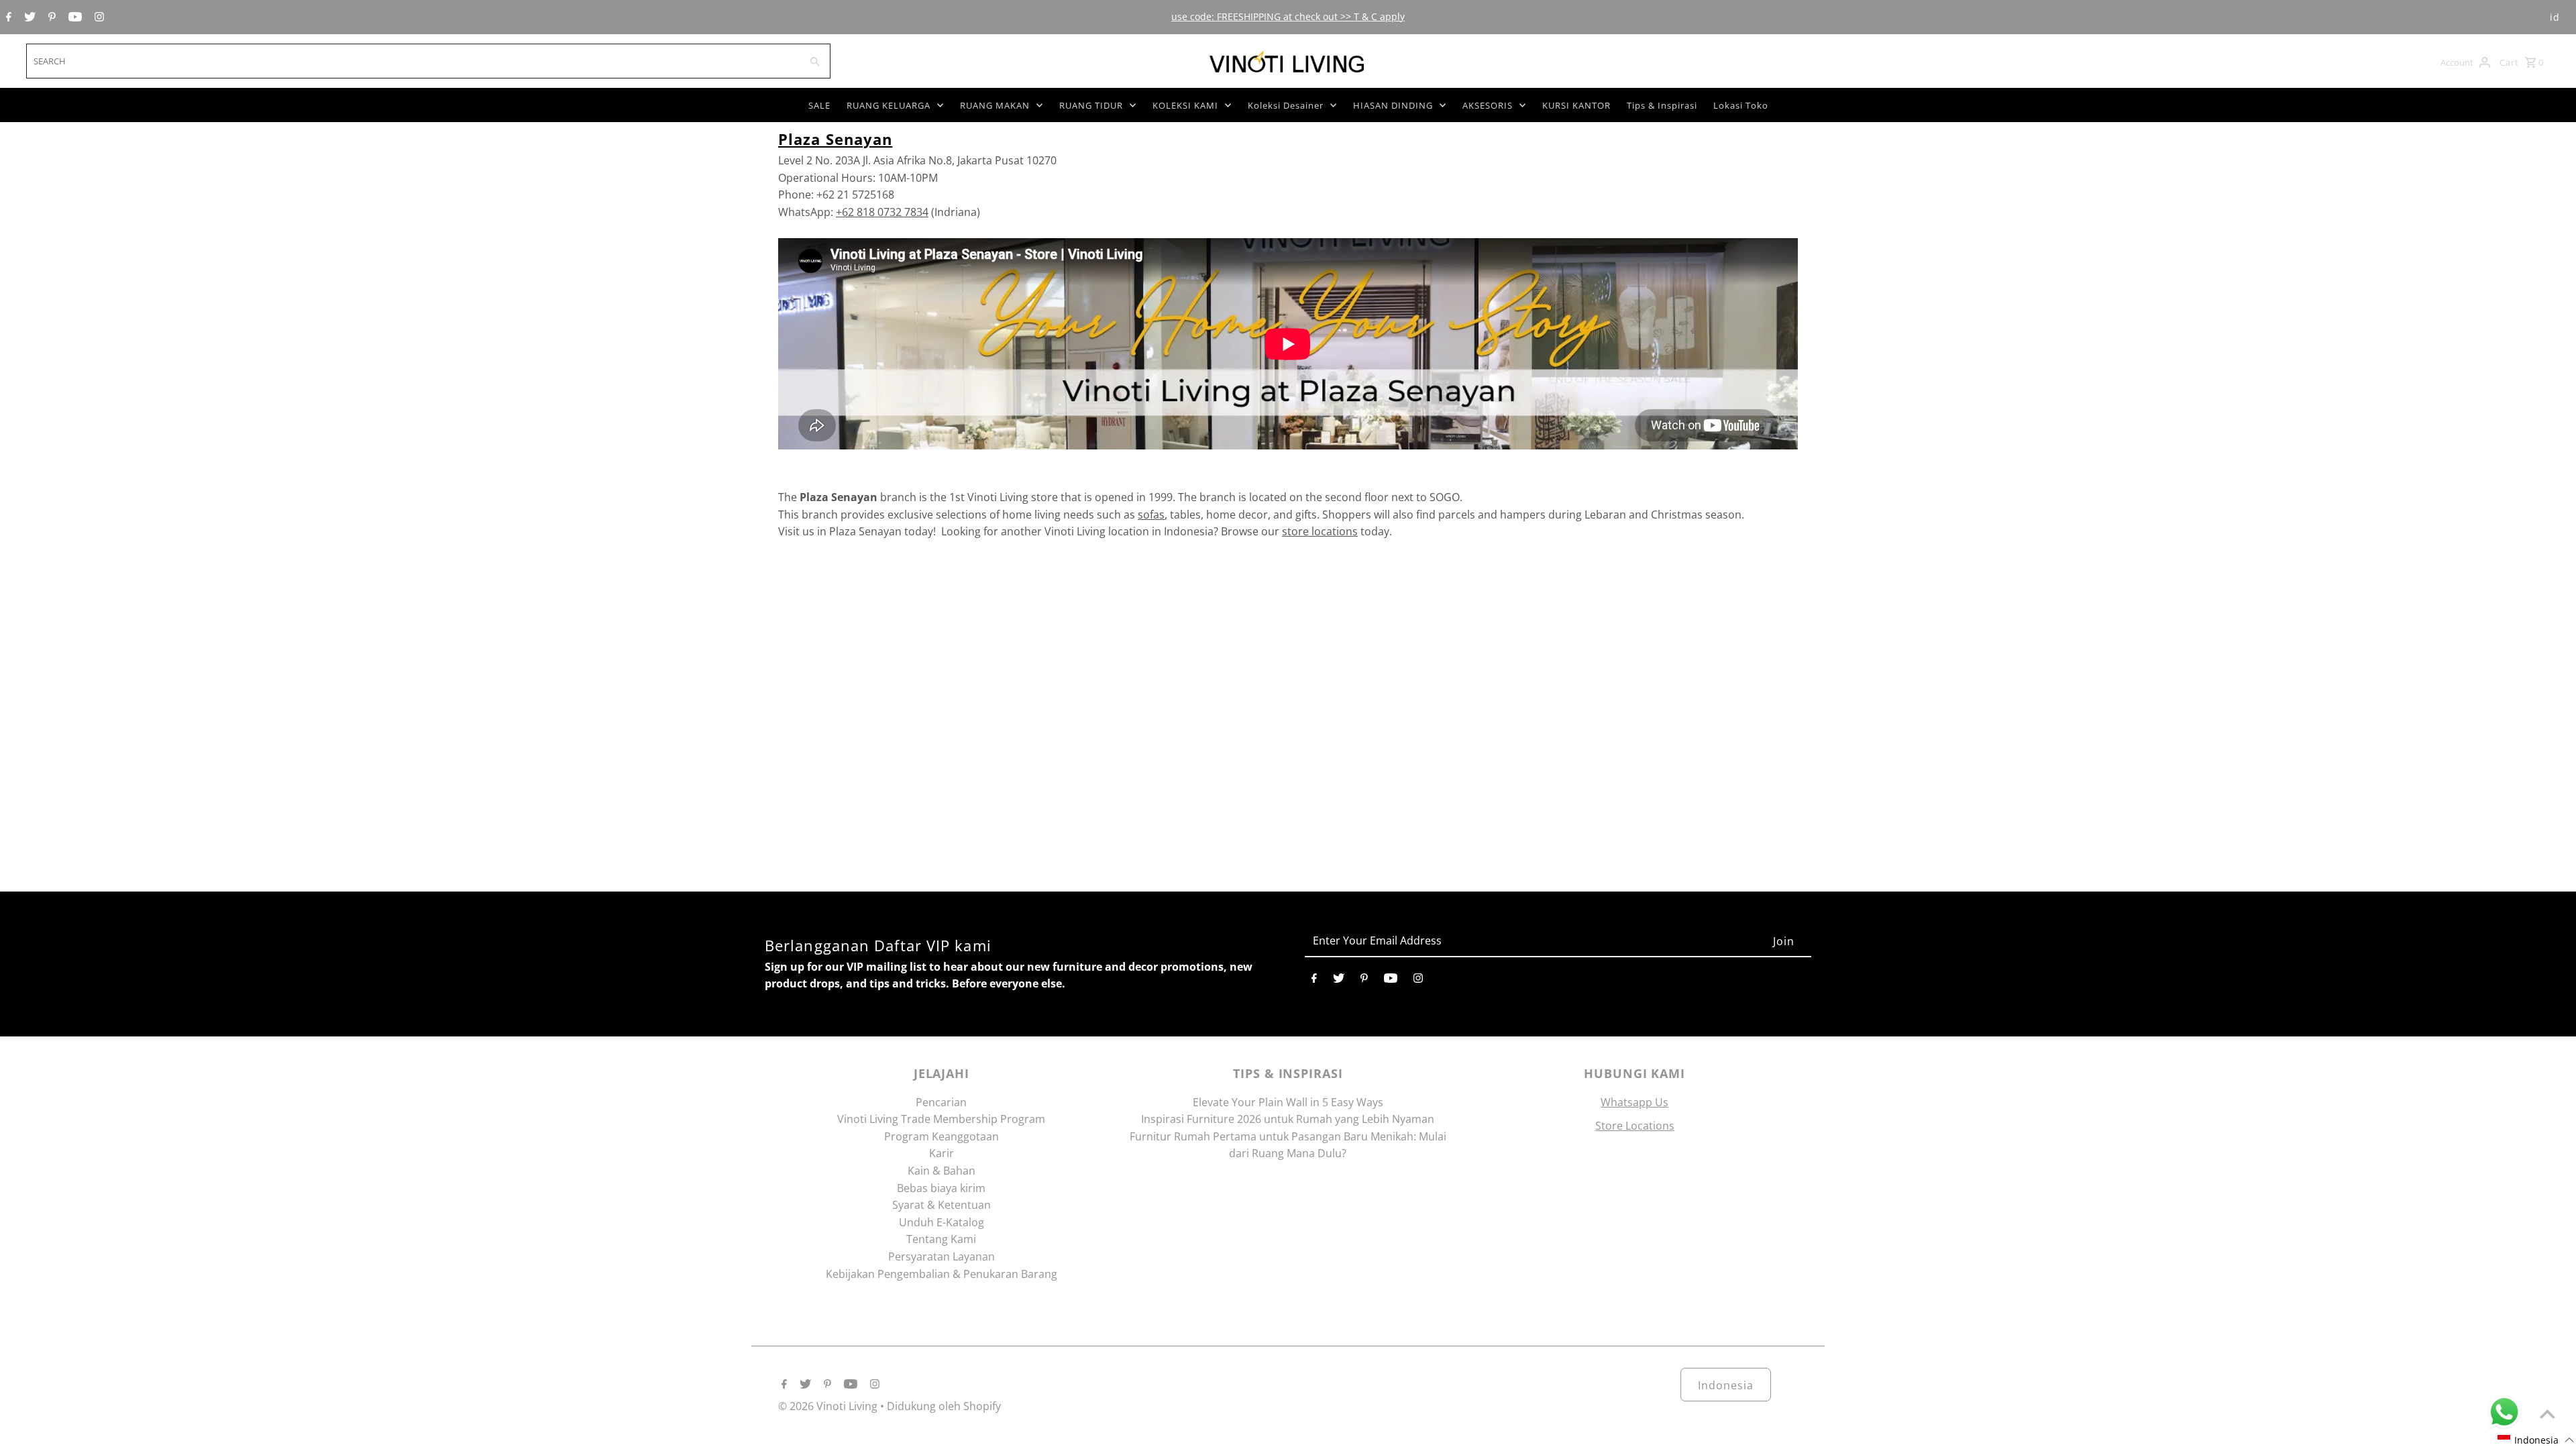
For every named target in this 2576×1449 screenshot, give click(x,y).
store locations (1320, 531)
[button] (2536, 1440)
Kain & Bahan (942, 1171)
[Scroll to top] (2547, 1414)
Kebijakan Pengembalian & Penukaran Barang (942, 1274)
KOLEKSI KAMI (1185, 105)
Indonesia (1726, 1385)
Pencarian (941, 1102)
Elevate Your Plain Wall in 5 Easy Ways (1288, 1102)
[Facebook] (7, 17)
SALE (819, 105)
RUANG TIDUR (1091, 105)
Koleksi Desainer (1286, 105)
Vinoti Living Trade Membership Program (941, 1119)
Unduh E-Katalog (942, 1222)
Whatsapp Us (1634, 1102)
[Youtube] (73, 17)
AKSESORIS (1488, 105)
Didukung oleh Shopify (944, 1406)
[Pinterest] (50, 17)
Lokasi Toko (1741, 105)
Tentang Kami (941, 1239)
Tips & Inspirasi (1662, 105)
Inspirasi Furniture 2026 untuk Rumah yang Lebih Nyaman (1288, 1119)
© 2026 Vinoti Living (829, 1406)
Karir (942, 1153)
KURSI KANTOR (1576, 105)
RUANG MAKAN (995, 105)
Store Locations (1635, 1126)
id (2555, 17)
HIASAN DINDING (1393, 105)
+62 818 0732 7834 (882, 212)
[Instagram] (98, 17)
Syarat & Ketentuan (942, 1205)
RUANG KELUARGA (889, 105)
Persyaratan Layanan (942, 1256)
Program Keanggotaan (942, 1136)
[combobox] (412, 61)
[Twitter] (28, 17)
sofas (1151, 515)
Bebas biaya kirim (941, 1188)
